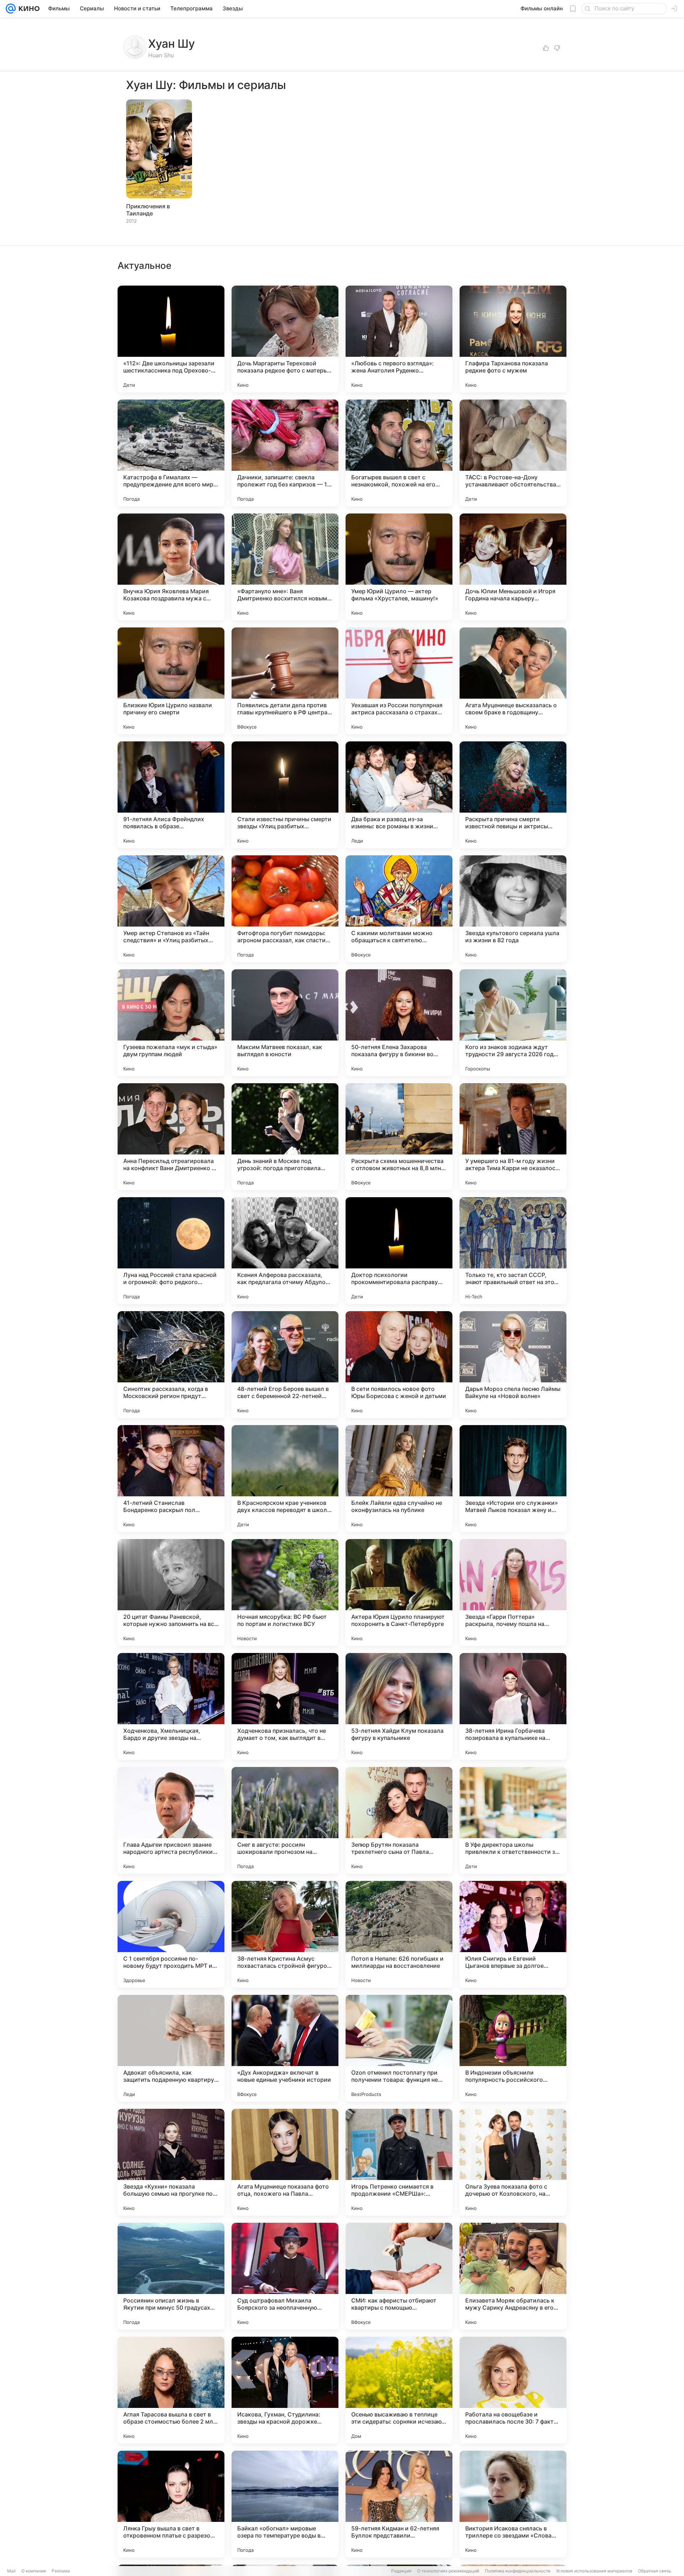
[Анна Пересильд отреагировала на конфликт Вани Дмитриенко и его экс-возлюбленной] (171, 1137)
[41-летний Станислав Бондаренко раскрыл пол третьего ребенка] (171, 1479)
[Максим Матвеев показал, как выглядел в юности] (285, 1023)
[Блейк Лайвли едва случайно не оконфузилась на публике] (399, 1479)
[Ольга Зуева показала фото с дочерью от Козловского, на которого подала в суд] (513, 2162)
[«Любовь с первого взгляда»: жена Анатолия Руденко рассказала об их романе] (399, 339)
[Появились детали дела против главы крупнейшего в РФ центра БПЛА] (285, 681)
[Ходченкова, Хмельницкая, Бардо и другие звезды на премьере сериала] (171, 1706)
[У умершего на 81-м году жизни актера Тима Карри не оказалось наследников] (513, 1137)
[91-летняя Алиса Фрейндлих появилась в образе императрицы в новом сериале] (171, 795)
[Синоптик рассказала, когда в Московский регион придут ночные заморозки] (171, 1365)
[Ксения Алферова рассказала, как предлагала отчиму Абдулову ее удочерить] (285, 1251)
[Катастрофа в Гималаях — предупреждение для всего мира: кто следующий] (171, 453)
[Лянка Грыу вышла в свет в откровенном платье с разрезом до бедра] (171, 2504)
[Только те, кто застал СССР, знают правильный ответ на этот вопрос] (513, 1251)
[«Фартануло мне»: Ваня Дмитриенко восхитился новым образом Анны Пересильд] (285, 567)
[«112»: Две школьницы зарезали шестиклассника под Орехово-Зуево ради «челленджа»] (171, 339)
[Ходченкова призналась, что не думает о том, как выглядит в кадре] (285, 1706)
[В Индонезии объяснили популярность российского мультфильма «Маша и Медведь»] (513, 2048)
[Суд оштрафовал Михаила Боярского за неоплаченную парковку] (285, 2276)
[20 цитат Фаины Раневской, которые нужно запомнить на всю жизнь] (171, 1592)
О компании (34, 2571)
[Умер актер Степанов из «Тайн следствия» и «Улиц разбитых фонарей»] (171, 909)
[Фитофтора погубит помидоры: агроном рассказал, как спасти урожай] (285, 909)
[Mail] (11, 9)
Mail (11, 2571)
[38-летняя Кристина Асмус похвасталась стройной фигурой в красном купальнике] (285, 1934)
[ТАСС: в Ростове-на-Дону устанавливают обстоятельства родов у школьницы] (513, 453)
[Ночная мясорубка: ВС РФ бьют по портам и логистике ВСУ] (285, 1592)
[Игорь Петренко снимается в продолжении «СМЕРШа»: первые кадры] (399, 2162)
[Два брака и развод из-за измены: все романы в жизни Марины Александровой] (399, 795)
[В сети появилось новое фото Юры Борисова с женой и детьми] (399, 1365)
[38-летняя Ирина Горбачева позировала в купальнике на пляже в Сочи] (513, 1706)
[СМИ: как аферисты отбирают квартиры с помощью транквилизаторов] (399, 2276)
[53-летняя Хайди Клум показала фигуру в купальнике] (399, 1706)
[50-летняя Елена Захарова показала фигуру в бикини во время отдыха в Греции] (399, 1023)
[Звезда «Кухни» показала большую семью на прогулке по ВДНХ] (171, 2162)
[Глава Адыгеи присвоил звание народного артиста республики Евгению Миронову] (171, 1820)
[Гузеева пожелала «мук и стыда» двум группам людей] (171, 1023)
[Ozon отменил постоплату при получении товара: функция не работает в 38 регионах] (399, 2048)
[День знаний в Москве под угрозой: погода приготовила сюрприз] (285, 1137)
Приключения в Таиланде (148, 210)
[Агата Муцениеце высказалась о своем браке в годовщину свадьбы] (513, 681)
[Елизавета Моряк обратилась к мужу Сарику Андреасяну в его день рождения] (513, 2276)
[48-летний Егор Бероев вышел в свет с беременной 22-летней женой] (285, 1365)
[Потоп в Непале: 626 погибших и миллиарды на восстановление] (399, 1934)
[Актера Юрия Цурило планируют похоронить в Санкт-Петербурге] (399, 1592)
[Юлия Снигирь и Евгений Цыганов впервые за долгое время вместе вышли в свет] (513, 1934)
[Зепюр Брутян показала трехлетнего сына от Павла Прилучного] (399, 1820)
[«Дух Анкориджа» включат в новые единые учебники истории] (285, 2048)
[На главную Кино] (28, 9)
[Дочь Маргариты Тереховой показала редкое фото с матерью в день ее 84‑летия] (285, 339)
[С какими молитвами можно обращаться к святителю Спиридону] (399, 909)
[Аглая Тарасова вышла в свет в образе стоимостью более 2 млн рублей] (171, 2390)
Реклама (61, 2571)
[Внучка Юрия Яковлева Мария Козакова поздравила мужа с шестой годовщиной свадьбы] (171, 567)
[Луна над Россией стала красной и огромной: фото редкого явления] (171, 1251)
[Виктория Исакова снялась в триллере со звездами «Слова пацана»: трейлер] (513, 2504)
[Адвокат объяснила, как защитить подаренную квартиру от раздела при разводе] (171, 2048)
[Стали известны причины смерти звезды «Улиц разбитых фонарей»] (285, 795)
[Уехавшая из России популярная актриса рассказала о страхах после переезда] (399, 681)
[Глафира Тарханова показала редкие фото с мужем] (513, 339)
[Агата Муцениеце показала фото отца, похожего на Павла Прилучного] (285, 2162)
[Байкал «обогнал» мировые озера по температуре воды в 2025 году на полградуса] (285, 2504)
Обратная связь (655, 2571)
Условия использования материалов (594, 2571)
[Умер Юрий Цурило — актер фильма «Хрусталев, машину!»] (399, 567)
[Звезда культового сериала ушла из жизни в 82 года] (513, 909)
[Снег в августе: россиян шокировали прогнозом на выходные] (285, 1820)
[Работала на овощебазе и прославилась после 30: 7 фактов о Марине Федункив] (513, 2390)
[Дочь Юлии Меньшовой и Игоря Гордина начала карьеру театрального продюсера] (513, 567)
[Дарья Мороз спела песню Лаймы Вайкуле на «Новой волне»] (513, 1365)
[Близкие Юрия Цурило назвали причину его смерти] (171, 681)
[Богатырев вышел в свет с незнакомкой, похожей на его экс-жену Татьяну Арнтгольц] (399, 453)
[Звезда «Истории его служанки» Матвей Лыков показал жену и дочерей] (513, 1479)
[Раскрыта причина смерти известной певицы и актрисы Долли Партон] (513, 795)
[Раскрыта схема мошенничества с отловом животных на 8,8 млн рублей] (399, 1137)
